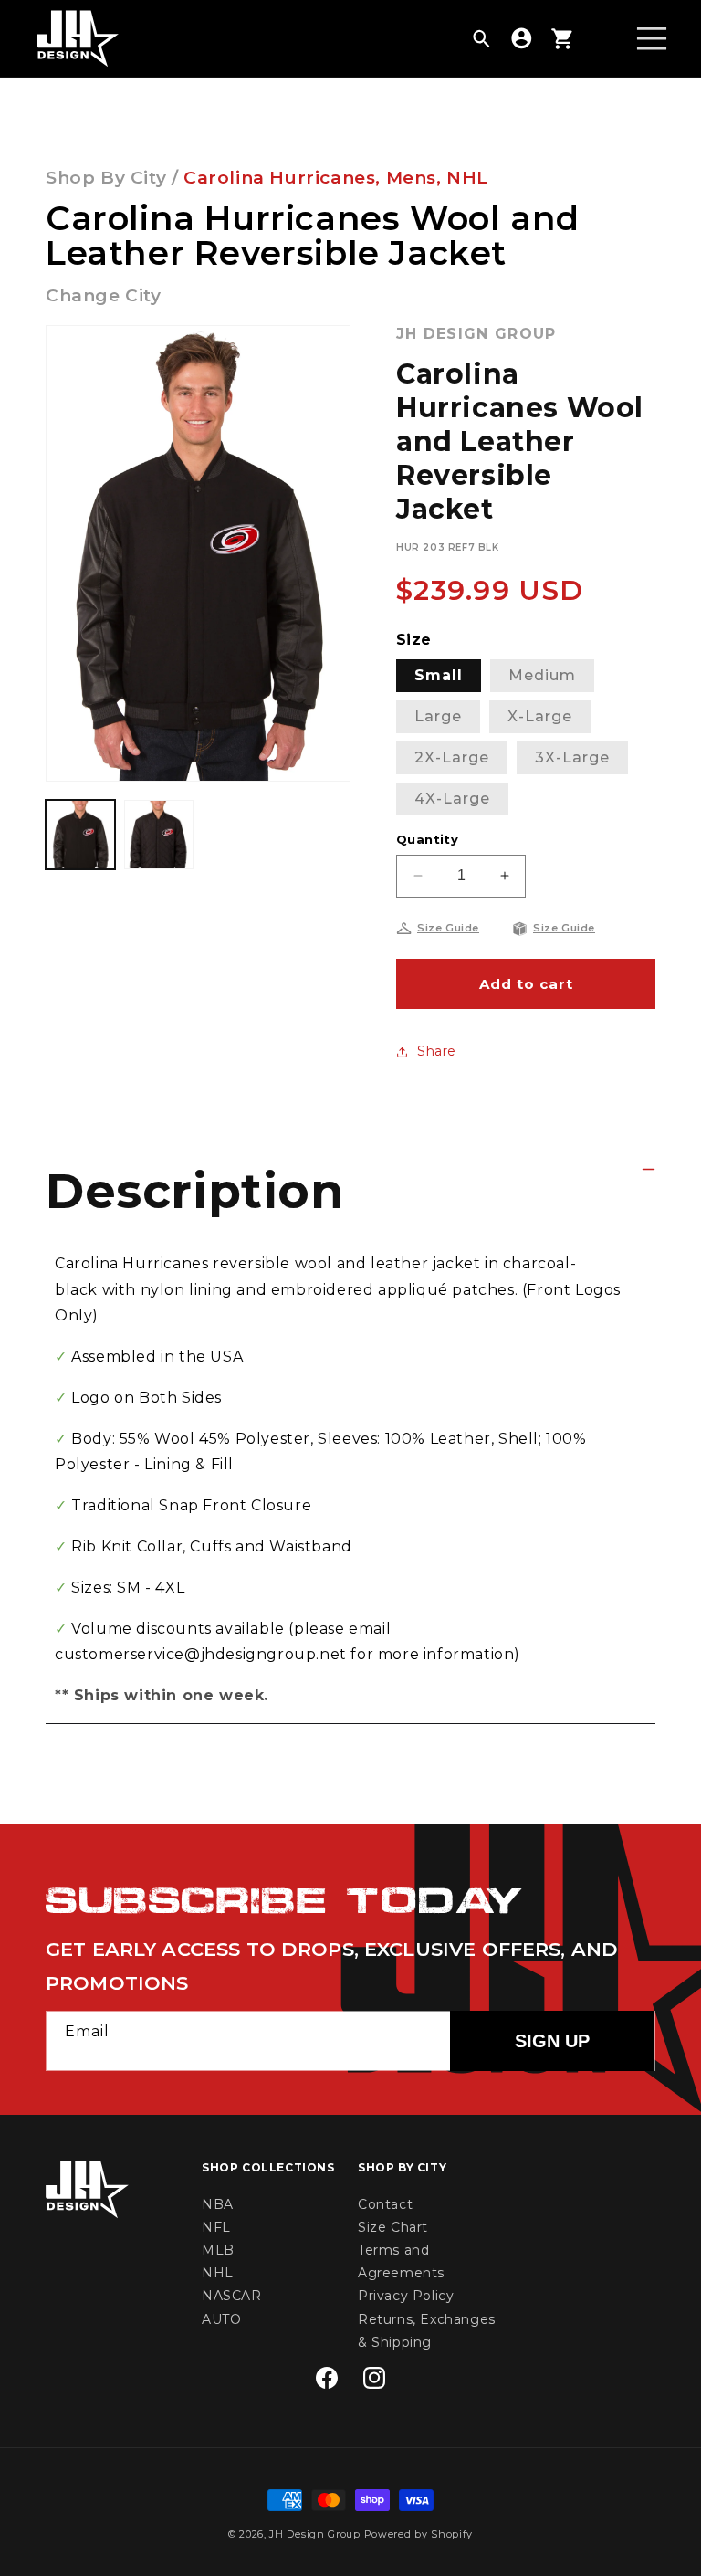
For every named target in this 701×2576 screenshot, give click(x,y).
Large (438, 716)
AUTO (221, 2319)
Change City (104, 295)
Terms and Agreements (401, 2261)
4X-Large (452, 799)
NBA (218, 2204)
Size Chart (393, 2227)
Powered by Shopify (419, 2534)
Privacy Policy (406, 2296)
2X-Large (452, 757)
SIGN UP (552, 2041)
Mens (411, 178)
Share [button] (437, 1051)
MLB (218, 2250)
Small (439, 675)
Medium (542, 675)
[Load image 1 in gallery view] (80, 835)
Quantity (427, 839)
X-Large (540, 716)
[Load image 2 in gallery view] (159, 835)
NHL (467, 178)
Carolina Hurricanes (279, 178)
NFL (216, 2227)
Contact (385, 2204)
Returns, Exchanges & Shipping (427, 2331)
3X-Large (572, 757)
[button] (481, 38)
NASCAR (232, 2296)
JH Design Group (315, 2534)
